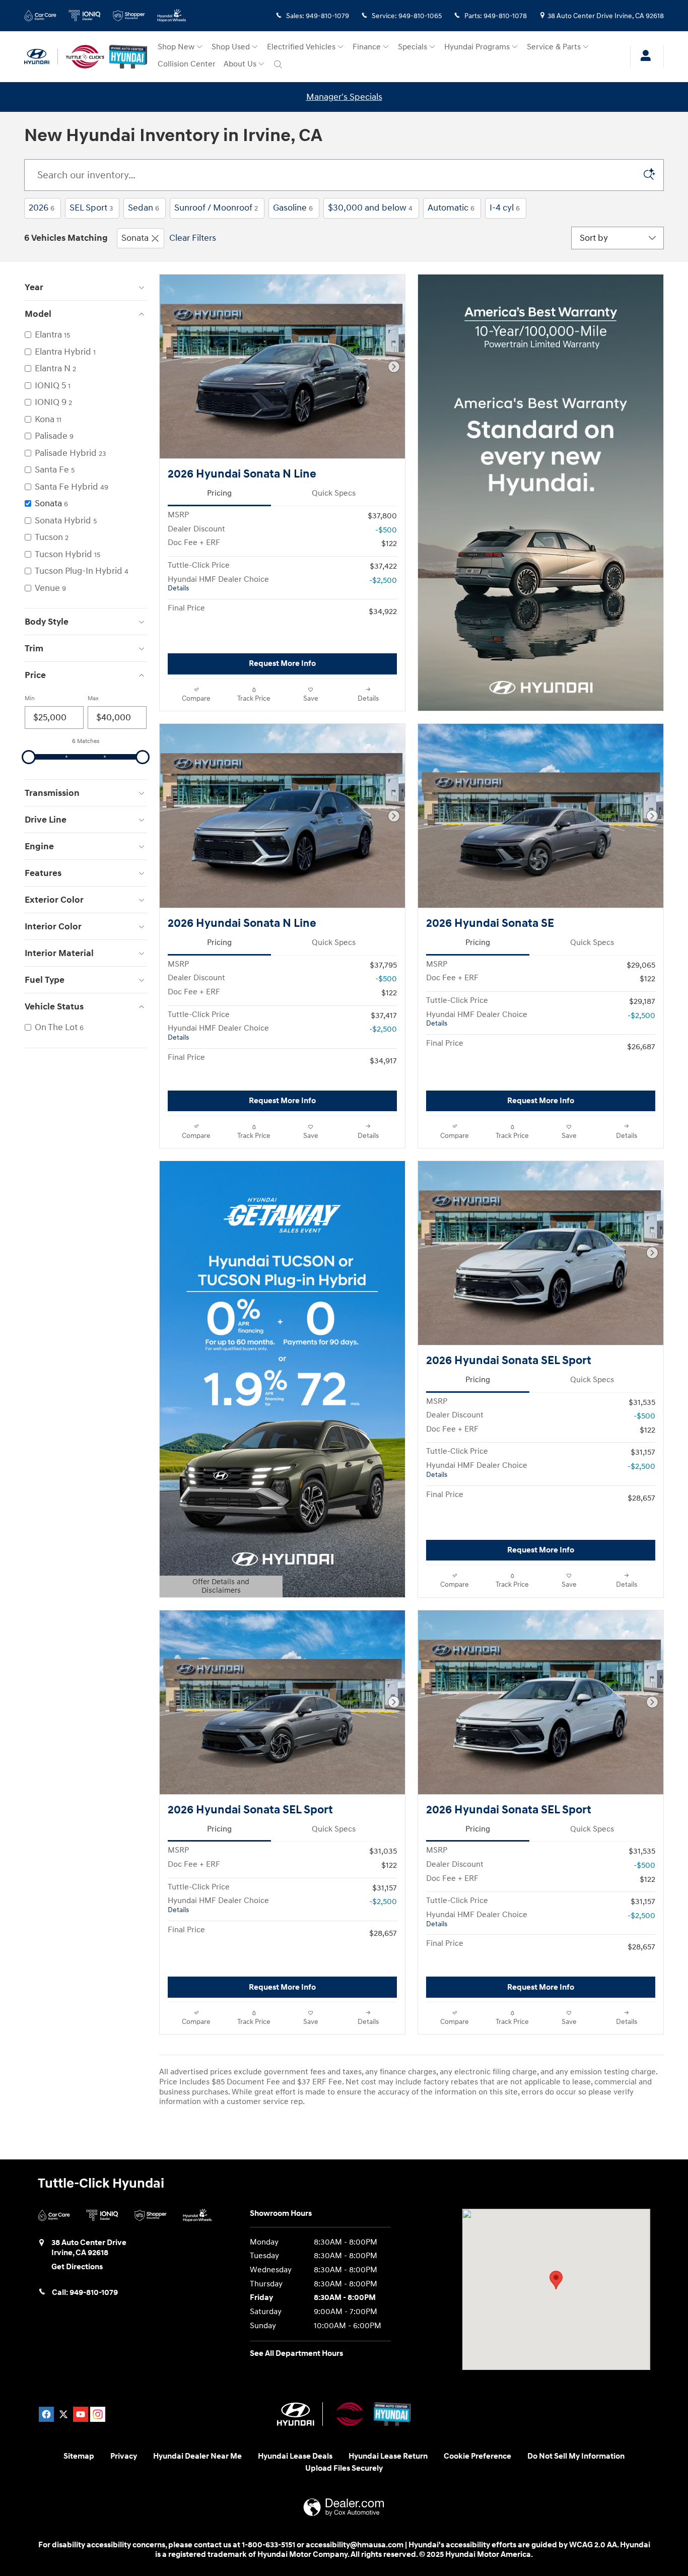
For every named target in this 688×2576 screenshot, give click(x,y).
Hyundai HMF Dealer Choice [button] (218, 584)
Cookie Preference (477, 2456)
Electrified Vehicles (301, 47)
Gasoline (293, 208)
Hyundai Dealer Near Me (197, 2456)
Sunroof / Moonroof (216, 208)
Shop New (176, 47)
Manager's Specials (344, 97)
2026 (42, 208)
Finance (367, 47)
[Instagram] (98, 2414)
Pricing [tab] (219, 493)
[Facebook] (46, 2414)
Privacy (124, 2456)
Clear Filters (193, 238)
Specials (412, 47)
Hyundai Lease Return (388, 2456)
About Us (240, 64)
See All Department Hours (296, 2354)
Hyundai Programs (477, 47)
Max (93, 698)
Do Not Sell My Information (576, 2456)
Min (30, 698)
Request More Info (282, 664)
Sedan (144, 208)
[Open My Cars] (643, 57)
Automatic (451, 208)
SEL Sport (91, 208)
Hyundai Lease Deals (295, 2456)
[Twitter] (63, 2414)
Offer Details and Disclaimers (215, 1587)
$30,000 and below (370, 208)
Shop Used (231, 47)
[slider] (29, 757)
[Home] (41, 57)
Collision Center (187, 64)
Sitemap (79, 2456)
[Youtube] (81, 2414)
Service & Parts (554, 47)
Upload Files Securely (344, 2468)
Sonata (135, 238)
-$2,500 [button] (383, 581)
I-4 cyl (505, 208)
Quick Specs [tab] (334, 493)
